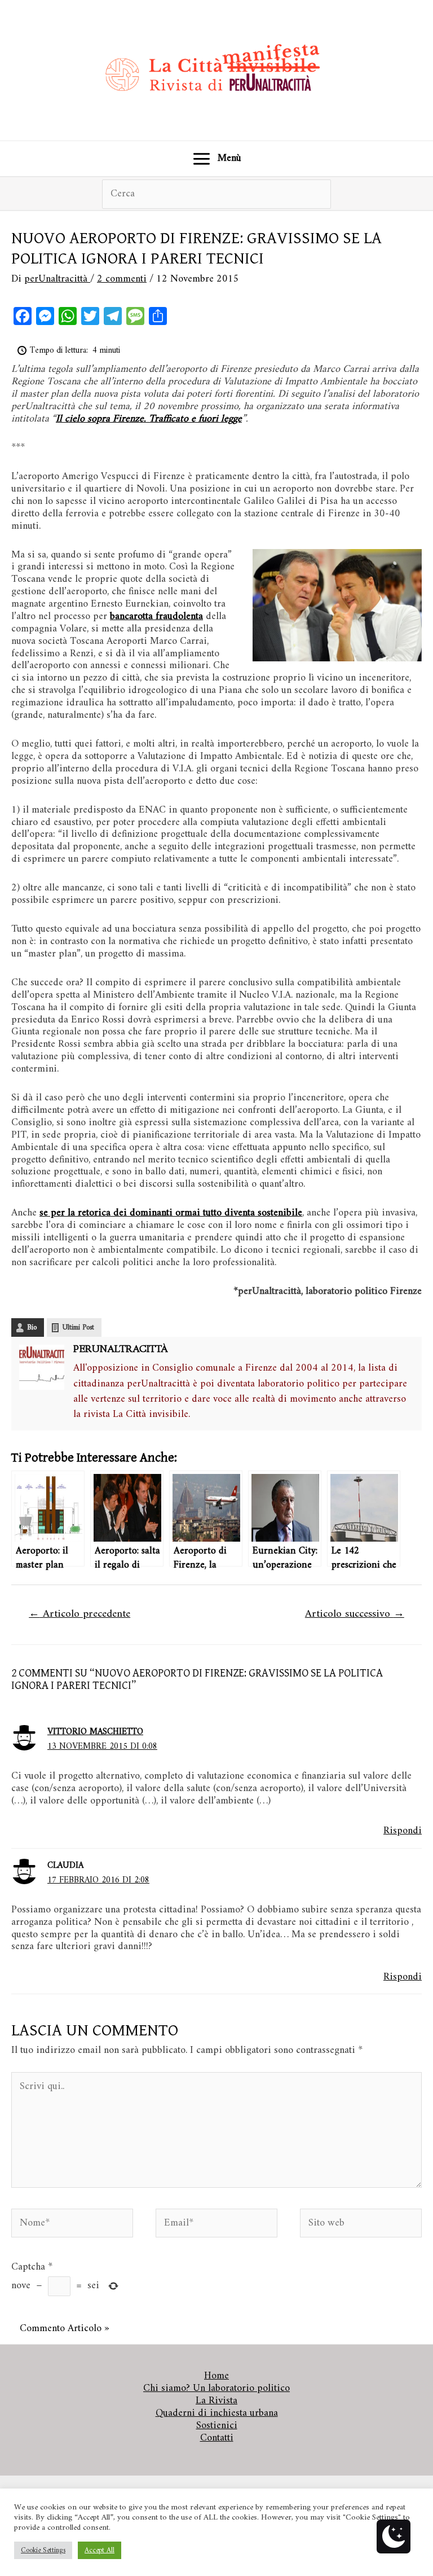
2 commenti (122, 279)
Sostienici (217, 2426)
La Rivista (216, 2401)
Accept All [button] (100, 2550)
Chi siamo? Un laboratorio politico (216, 2389)
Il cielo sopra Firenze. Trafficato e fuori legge (149, 419)
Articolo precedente (79, 1614)
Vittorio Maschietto (95, 1732)
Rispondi (403, 1831)
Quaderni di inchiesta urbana (217, 2413)
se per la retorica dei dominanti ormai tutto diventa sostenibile (171, 1213)
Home (216, 2376)
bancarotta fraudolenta (156, 616)
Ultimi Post (78, 1328)
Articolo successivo (355, 1614)
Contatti (217, 2438)
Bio (32, 1328)
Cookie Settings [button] (43, 2550)
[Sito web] (361, 2226)
